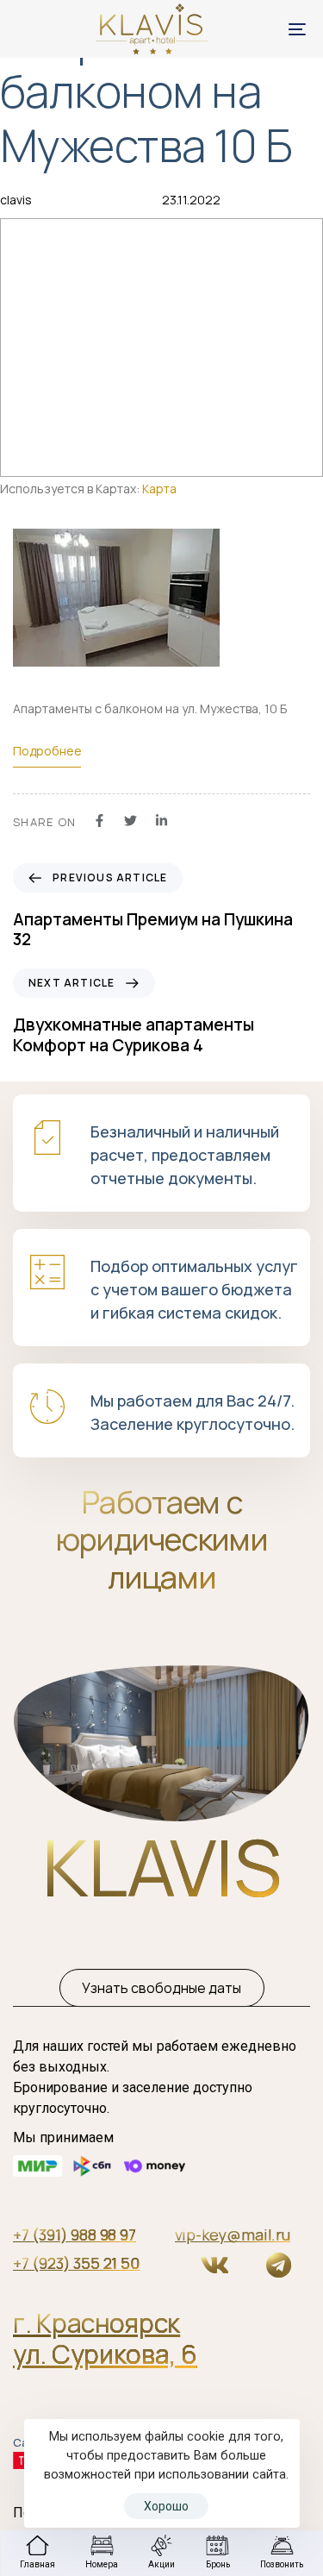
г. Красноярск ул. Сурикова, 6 (105, 2338)
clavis (16, 200)
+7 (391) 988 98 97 (75, 2234)
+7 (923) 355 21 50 (76, 2263)
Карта (159, 489)
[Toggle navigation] (258, 29)
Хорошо (166, 2506)
